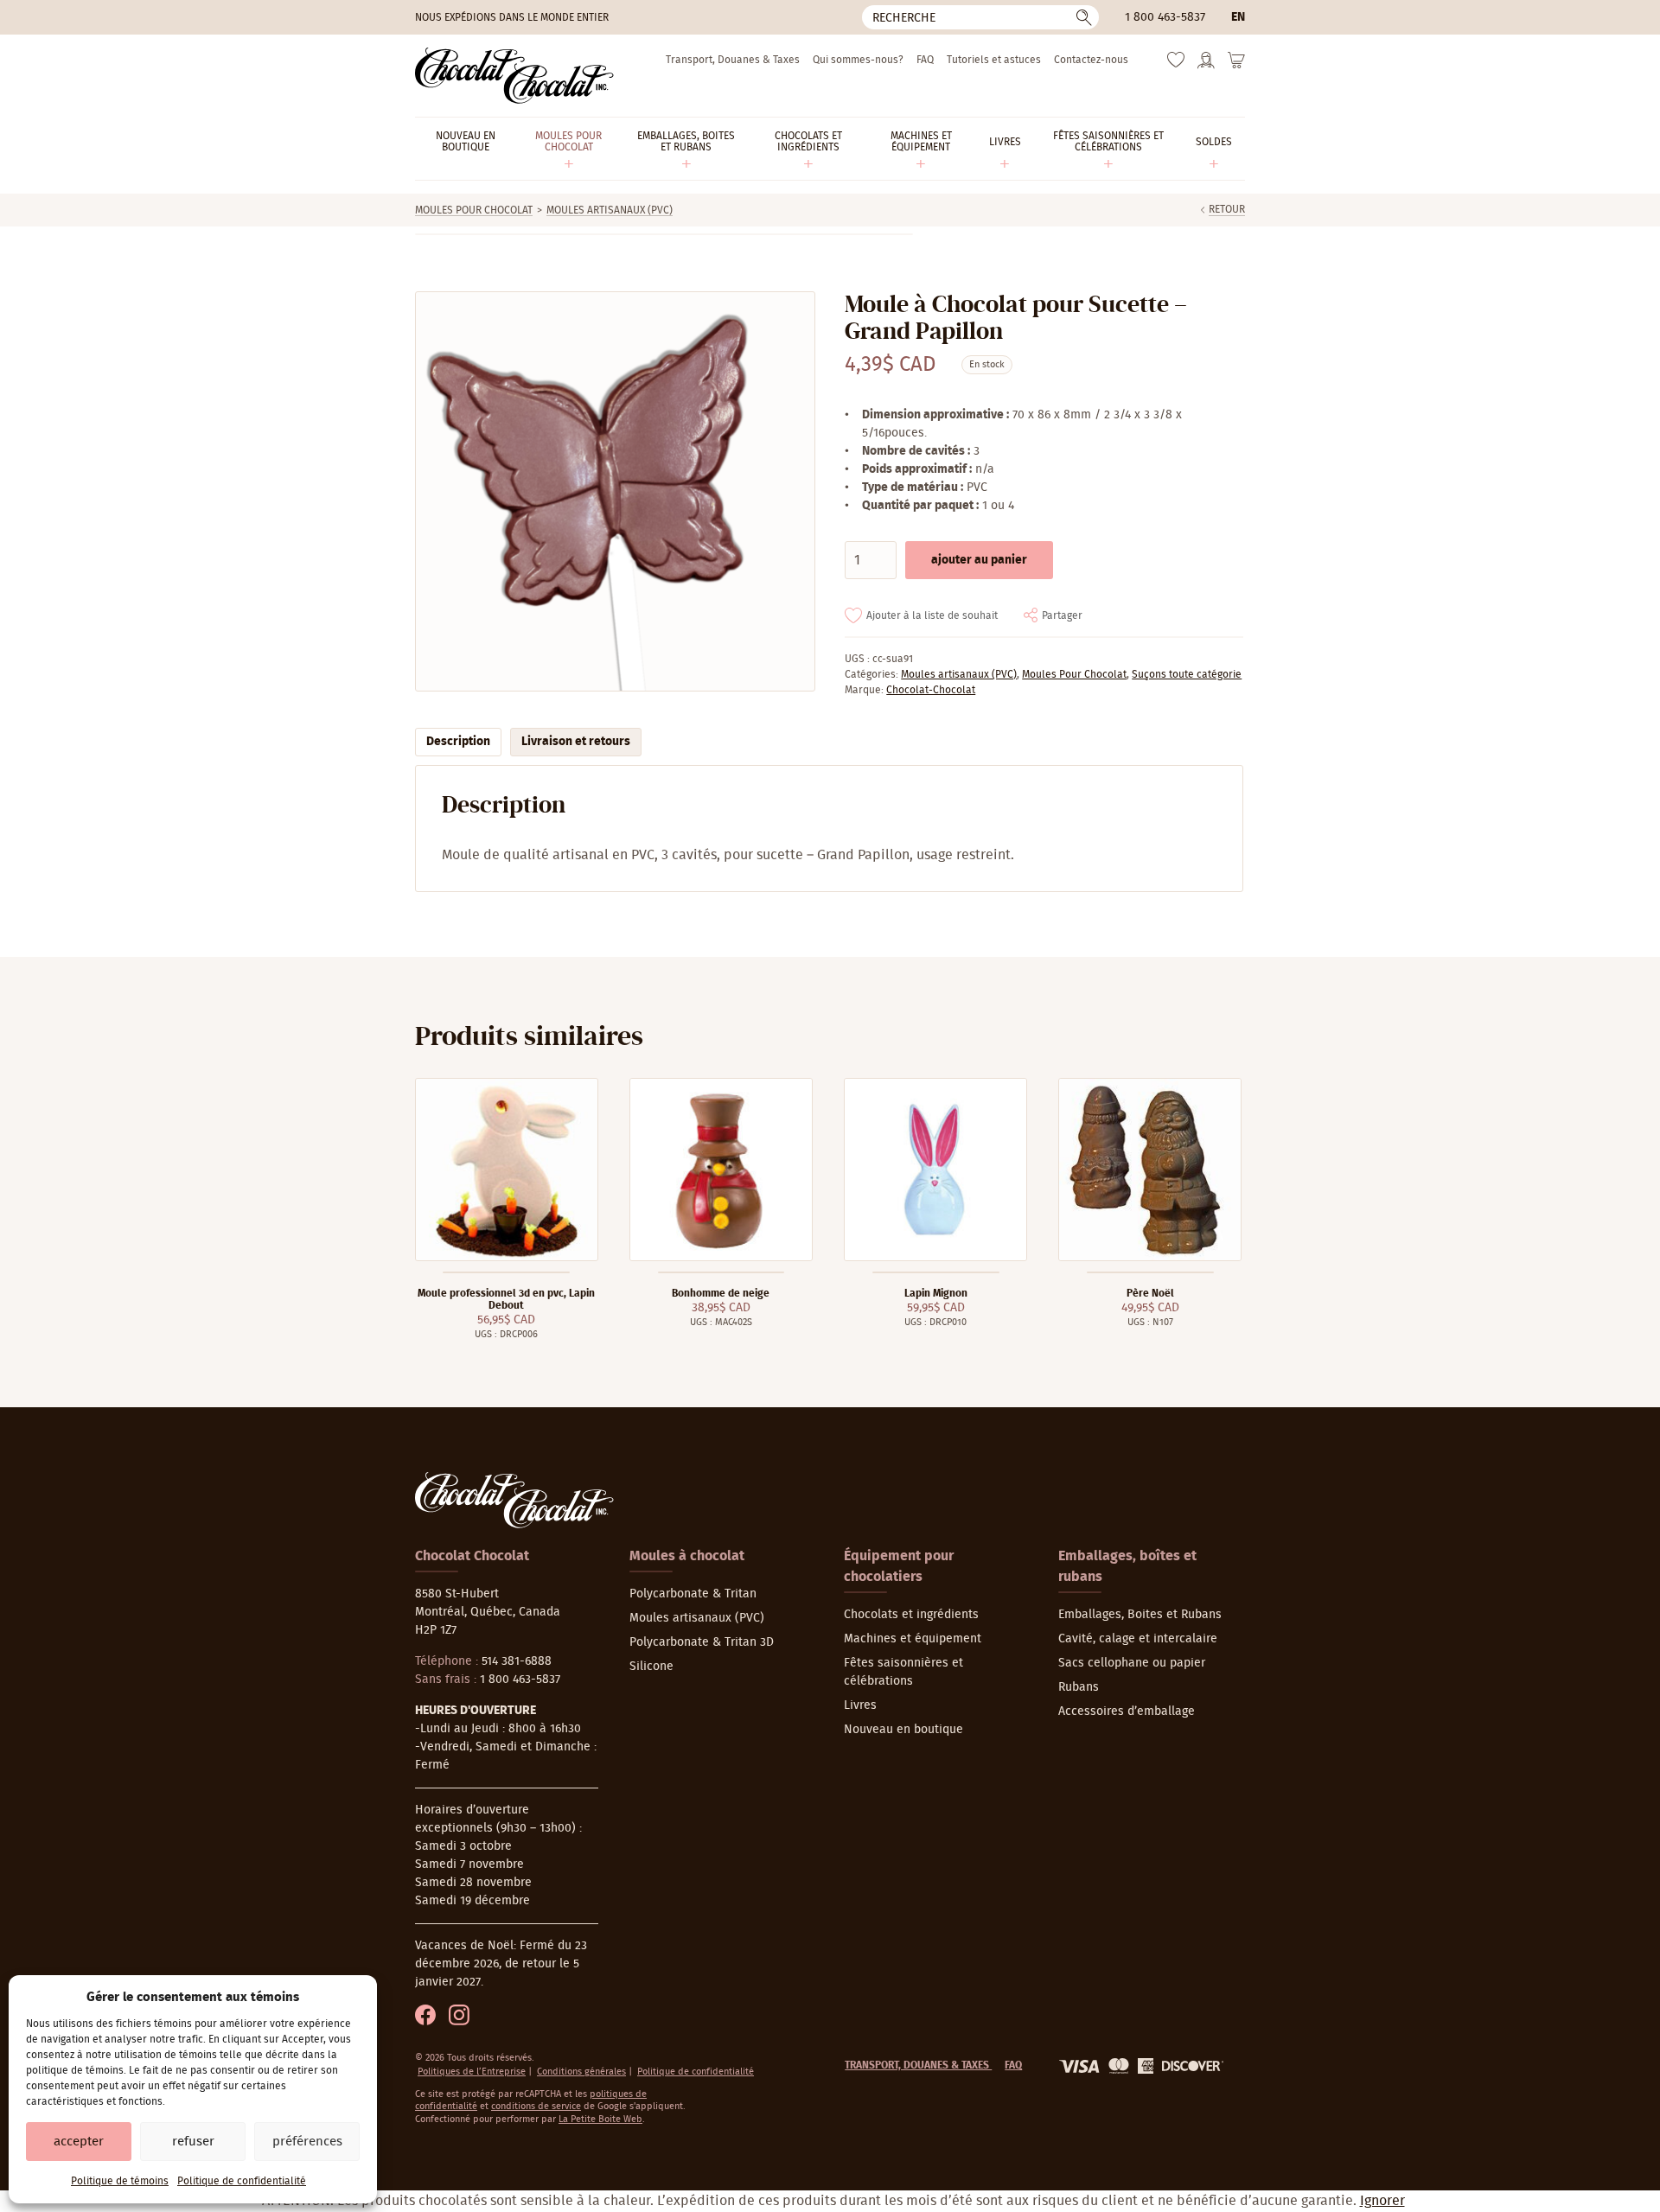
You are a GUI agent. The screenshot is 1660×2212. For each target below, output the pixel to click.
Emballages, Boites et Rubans (1140, 1615)
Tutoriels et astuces (994, 60)
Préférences (307, 2142)
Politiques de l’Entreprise (472, 2072)
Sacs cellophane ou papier (1132, 1663)
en (1238, 17)
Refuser (193, 2142)
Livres (860, 1705)
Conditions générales (581, 2072)
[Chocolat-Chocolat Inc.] (514, 76)
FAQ (925, 60)
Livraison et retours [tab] (576, 742)
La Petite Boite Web (600, 2119)
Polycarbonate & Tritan (693, 1594)
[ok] (1084, 17)
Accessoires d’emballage (1127, 1712)
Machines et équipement (913, 1639)
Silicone (651, 1667)
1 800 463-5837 (1165, 17)
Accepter (79, 2142)
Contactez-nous (1091, 60)
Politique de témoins (120, 2181)
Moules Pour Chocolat (474, 210)
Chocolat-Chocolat (931, 690)
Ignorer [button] (1382, 2201)
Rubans (1079, 1687)
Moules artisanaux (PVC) (610, 210)
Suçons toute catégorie (1187, 674)
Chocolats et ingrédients (911, 1615)
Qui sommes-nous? (858, 60)
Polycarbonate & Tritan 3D (702, 1642)
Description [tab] (458, 742)
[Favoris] (1176, 64)
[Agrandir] (614, 491)
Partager (1062, 615)
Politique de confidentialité (242, 2181)
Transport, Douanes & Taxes (733, 60)
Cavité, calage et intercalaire (1138, 1639)
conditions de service (536, 2106)
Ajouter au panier (979, 560)
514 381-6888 (517, 1661)
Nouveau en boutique (903, 1730)
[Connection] (1206, 66)
